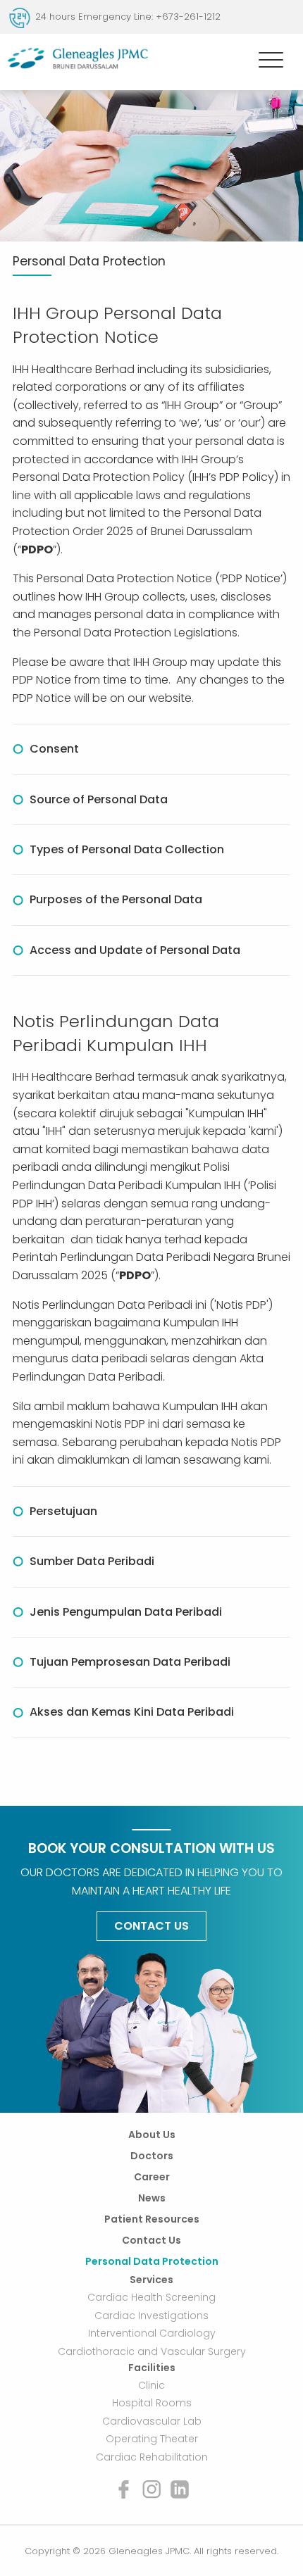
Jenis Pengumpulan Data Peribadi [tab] (126, 1612)
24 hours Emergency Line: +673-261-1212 (128, 17)
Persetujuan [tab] (63, 1511)
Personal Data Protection (152, 2261)
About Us (152, 2135)
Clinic (151, 2385)
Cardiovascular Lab (152, 2421)
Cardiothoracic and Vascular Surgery (152, 2351)
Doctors (152, 2156)
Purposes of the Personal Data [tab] (116, 899)
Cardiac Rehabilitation (152, 2457)
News (152, 2198)
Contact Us (151, 1926)
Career (152, 2177)
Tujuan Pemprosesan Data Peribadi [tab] (130, 1662)
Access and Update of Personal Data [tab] (135, 950)
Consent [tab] (54, 749)
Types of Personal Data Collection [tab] (127, 849)
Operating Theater (152, 2439)
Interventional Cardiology (152, 2333)
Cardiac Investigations (151, 2315)
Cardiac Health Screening (151, 2297)
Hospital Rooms (152, 2403)
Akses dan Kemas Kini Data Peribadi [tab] (132, 1712)
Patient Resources (152, 2219)
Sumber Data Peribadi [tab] (92, 1561)
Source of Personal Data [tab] (99, 799)
